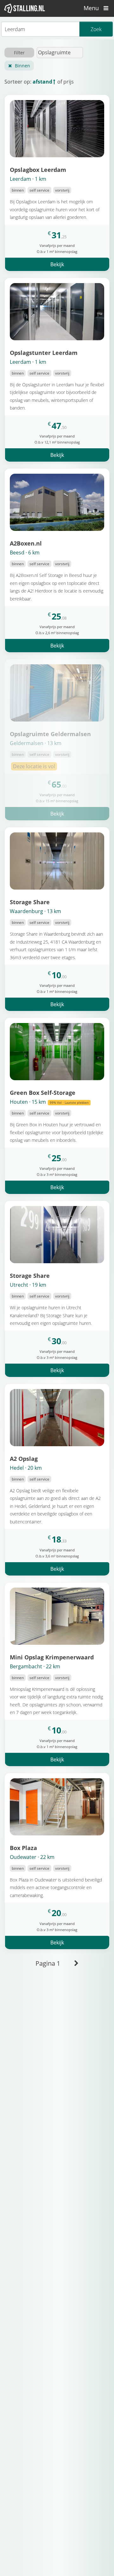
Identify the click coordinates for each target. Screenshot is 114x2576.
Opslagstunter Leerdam (44, 353)
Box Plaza (23, 1848)
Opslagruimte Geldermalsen (50, 734)
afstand (42, 82)
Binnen (22, 66)
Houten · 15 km (49, 1102)
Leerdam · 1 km (28, 179)
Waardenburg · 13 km (35, 911)
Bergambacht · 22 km (35, 1666)
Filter (19, 53)
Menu (92, 8)
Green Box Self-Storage (43, 1092)
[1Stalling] (25, 8)
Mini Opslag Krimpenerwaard (52, 1657)
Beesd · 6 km (25, 552)
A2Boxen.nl (26, 543)
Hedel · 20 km (26, 1468)
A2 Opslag (24, 1458)
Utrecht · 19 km (28, 1285)
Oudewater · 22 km (32, 1857)
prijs (69, 82)
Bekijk (57, 264)
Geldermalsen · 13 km (36, 743)
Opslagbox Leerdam (38, 169)
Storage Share (30, 902)
